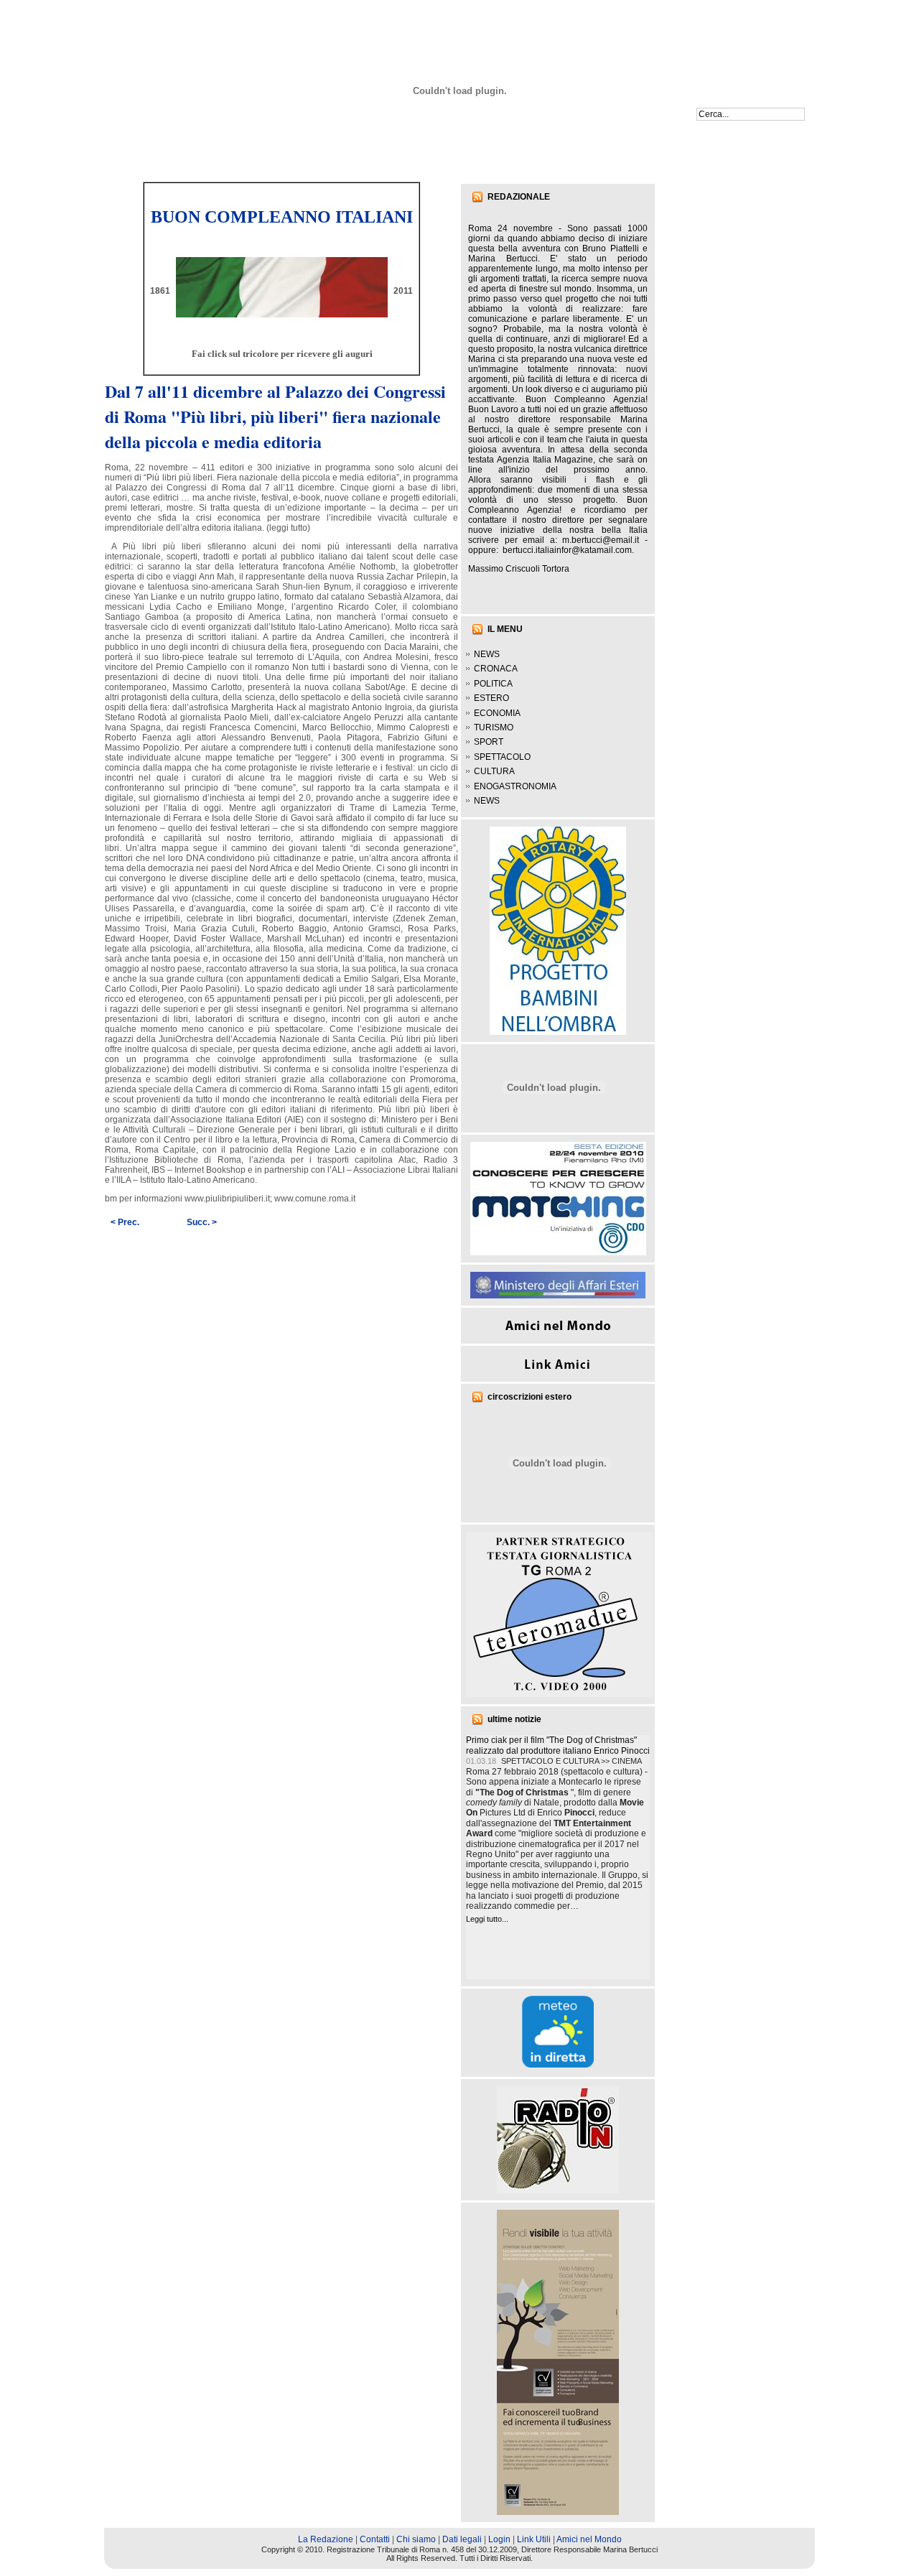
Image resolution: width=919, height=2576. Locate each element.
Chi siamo (416, 2539)
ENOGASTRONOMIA (515, 786)
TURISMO (494, 727)
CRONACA (496, 669)
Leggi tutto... (487, 1919)
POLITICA (493, 684)
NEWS (487, 654)
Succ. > (202, 1222)
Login (499, 2539)
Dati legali (462, 2539)
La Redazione (326, 2539)
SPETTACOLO (502, 757)
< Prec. (125, 1222)
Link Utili (534, 2539)
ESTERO (491, 698)
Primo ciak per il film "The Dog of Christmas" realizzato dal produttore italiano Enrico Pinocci (558, 1745)
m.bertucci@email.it (601, 540)
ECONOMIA (497, 713)
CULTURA (494, 771)
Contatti (375, 2539)
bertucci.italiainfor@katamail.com (567, 550)
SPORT (489, 742)
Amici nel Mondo (589, 2539)
